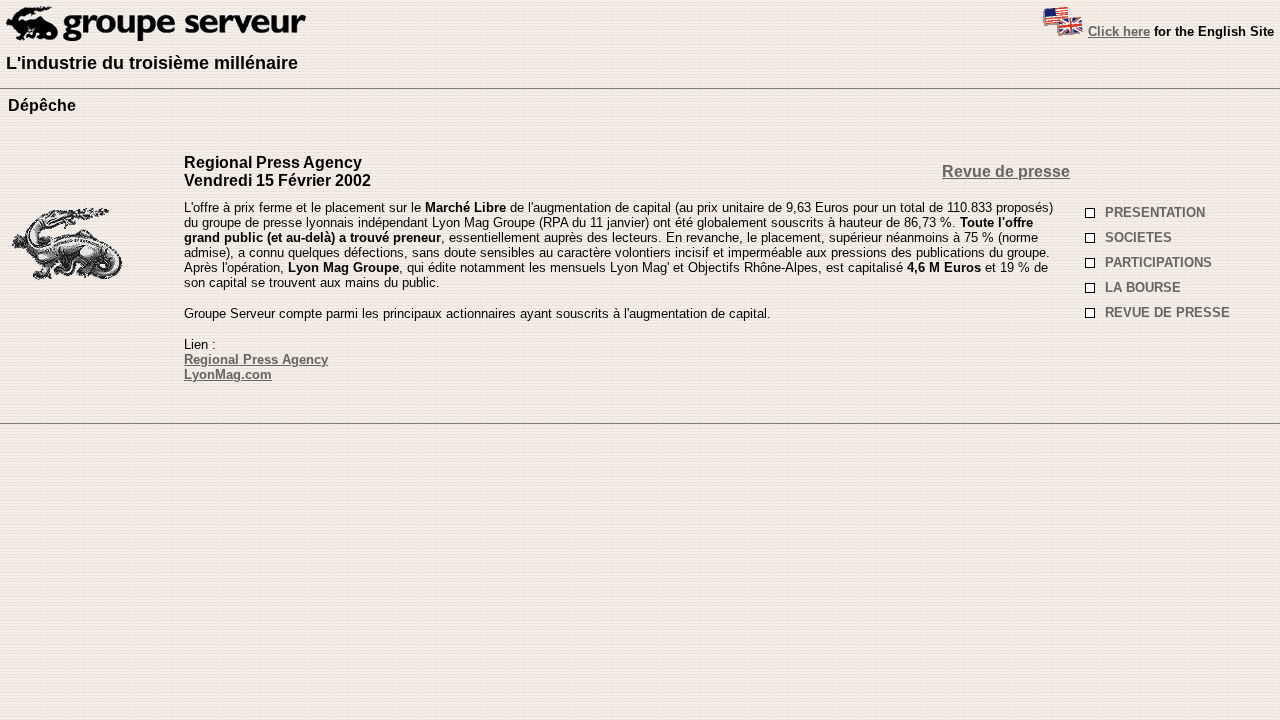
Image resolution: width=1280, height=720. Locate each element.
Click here (1119, 31)
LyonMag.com (228, 374)
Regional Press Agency (256, 359)
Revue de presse (1006, 171)
